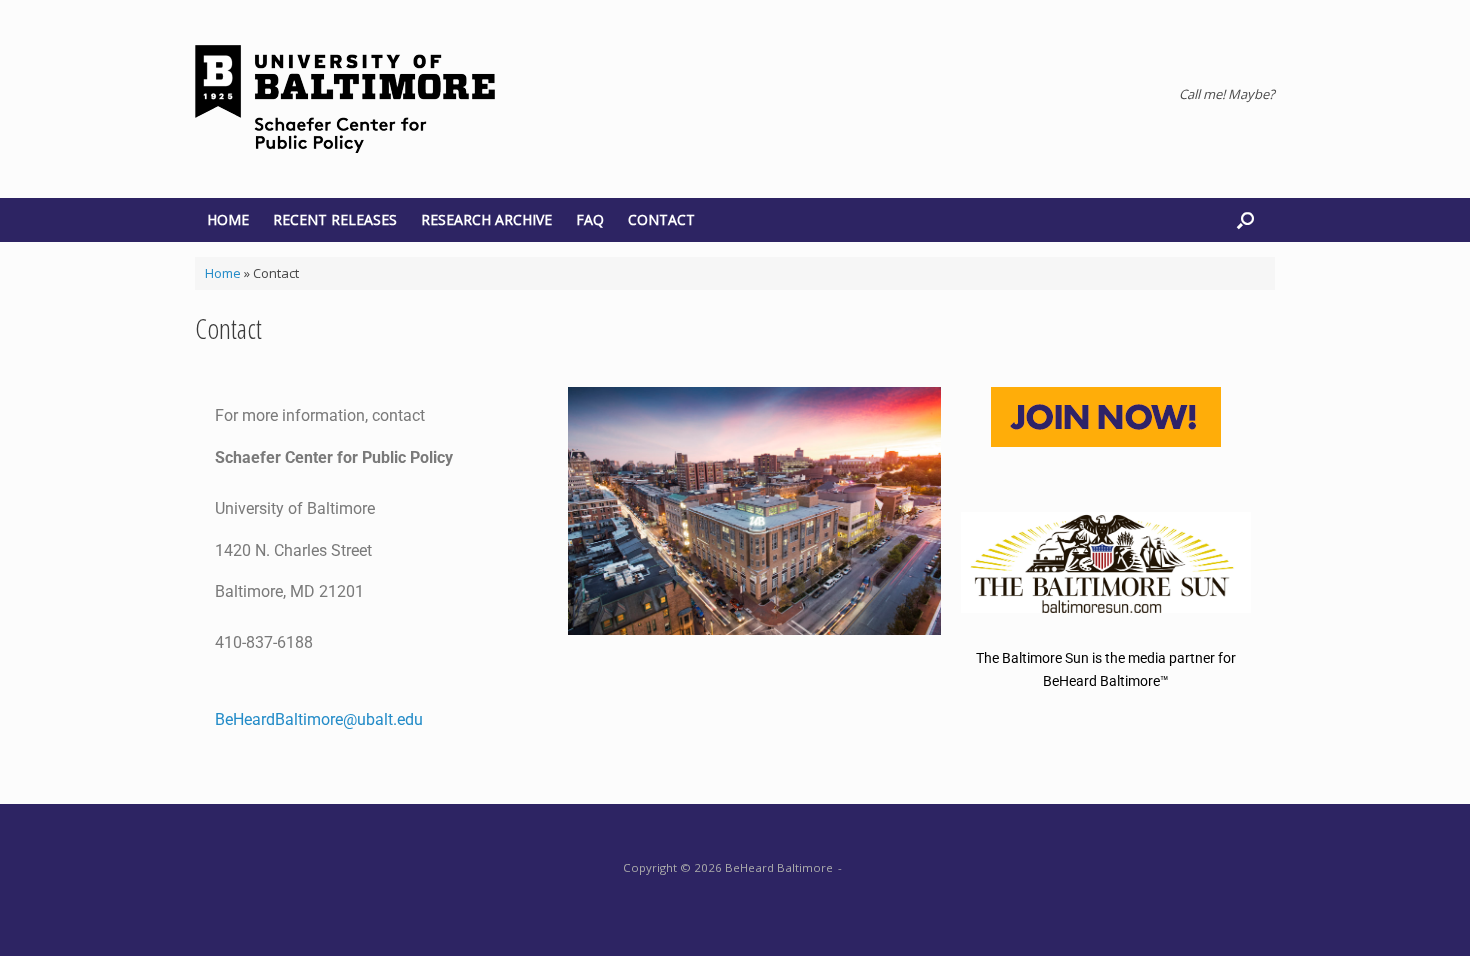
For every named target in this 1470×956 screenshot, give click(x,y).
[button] (1245, 220)
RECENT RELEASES (335, 219)
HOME (228, 219)
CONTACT (661, 219)
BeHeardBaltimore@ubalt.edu (319, 719)
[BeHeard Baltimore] (345, 99)
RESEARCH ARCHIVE (486, 219)
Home (223, 273)
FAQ (590, 219)
